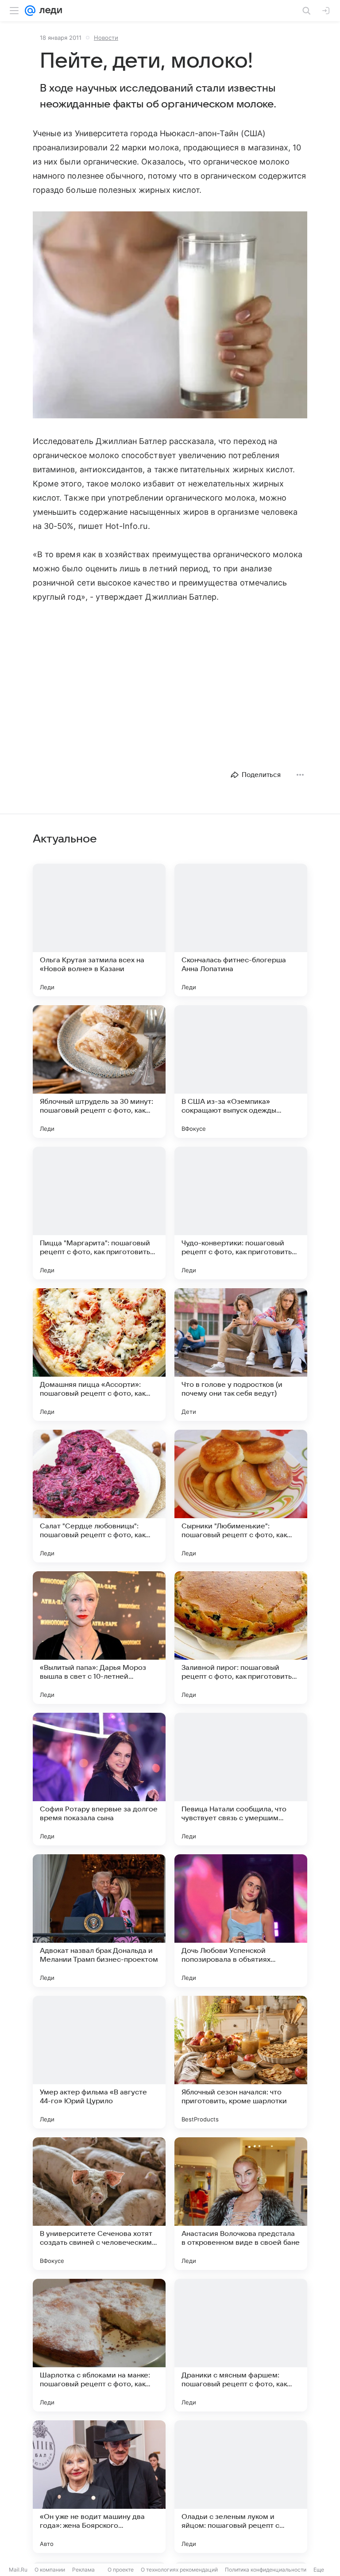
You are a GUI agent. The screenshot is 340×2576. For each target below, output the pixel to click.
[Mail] (30, 11)
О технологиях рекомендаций (179, 2570)
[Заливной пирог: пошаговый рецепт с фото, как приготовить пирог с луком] (241, 1638)
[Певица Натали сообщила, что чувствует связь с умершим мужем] (241, 1779)
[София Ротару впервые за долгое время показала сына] (99, 1779)
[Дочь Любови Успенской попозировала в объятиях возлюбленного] (241, 1921)
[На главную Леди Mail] (49, 11)
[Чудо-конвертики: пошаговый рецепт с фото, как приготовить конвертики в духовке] (241, 1213)
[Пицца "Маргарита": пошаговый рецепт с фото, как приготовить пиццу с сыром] (99, 1213)
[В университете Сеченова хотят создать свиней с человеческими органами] (99, 2204)
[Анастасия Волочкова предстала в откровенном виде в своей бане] (241, 2204)
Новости (106, 38)
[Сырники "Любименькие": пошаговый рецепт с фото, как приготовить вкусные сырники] (241, 1496)
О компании (50, 2570)
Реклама (83, 2570)
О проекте (121, 2570)
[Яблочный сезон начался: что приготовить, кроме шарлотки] (241, 2062)
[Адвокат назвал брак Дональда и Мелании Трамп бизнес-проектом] (99, 1921)
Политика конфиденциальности (266, 2570)
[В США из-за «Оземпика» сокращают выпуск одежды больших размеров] (241, 1072)
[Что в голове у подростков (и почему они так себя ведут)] (241, 1355)
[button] (170, 316)
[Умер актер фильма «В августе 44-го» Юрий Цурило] (99, 2062)
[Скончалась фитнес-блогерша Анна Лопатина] (241, 930)
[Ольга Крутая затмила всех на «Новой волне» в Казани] (99, 930)
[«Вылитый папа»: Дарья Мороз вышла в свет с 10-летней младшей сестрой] (99, 1638)
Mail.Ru (18, 2570)
